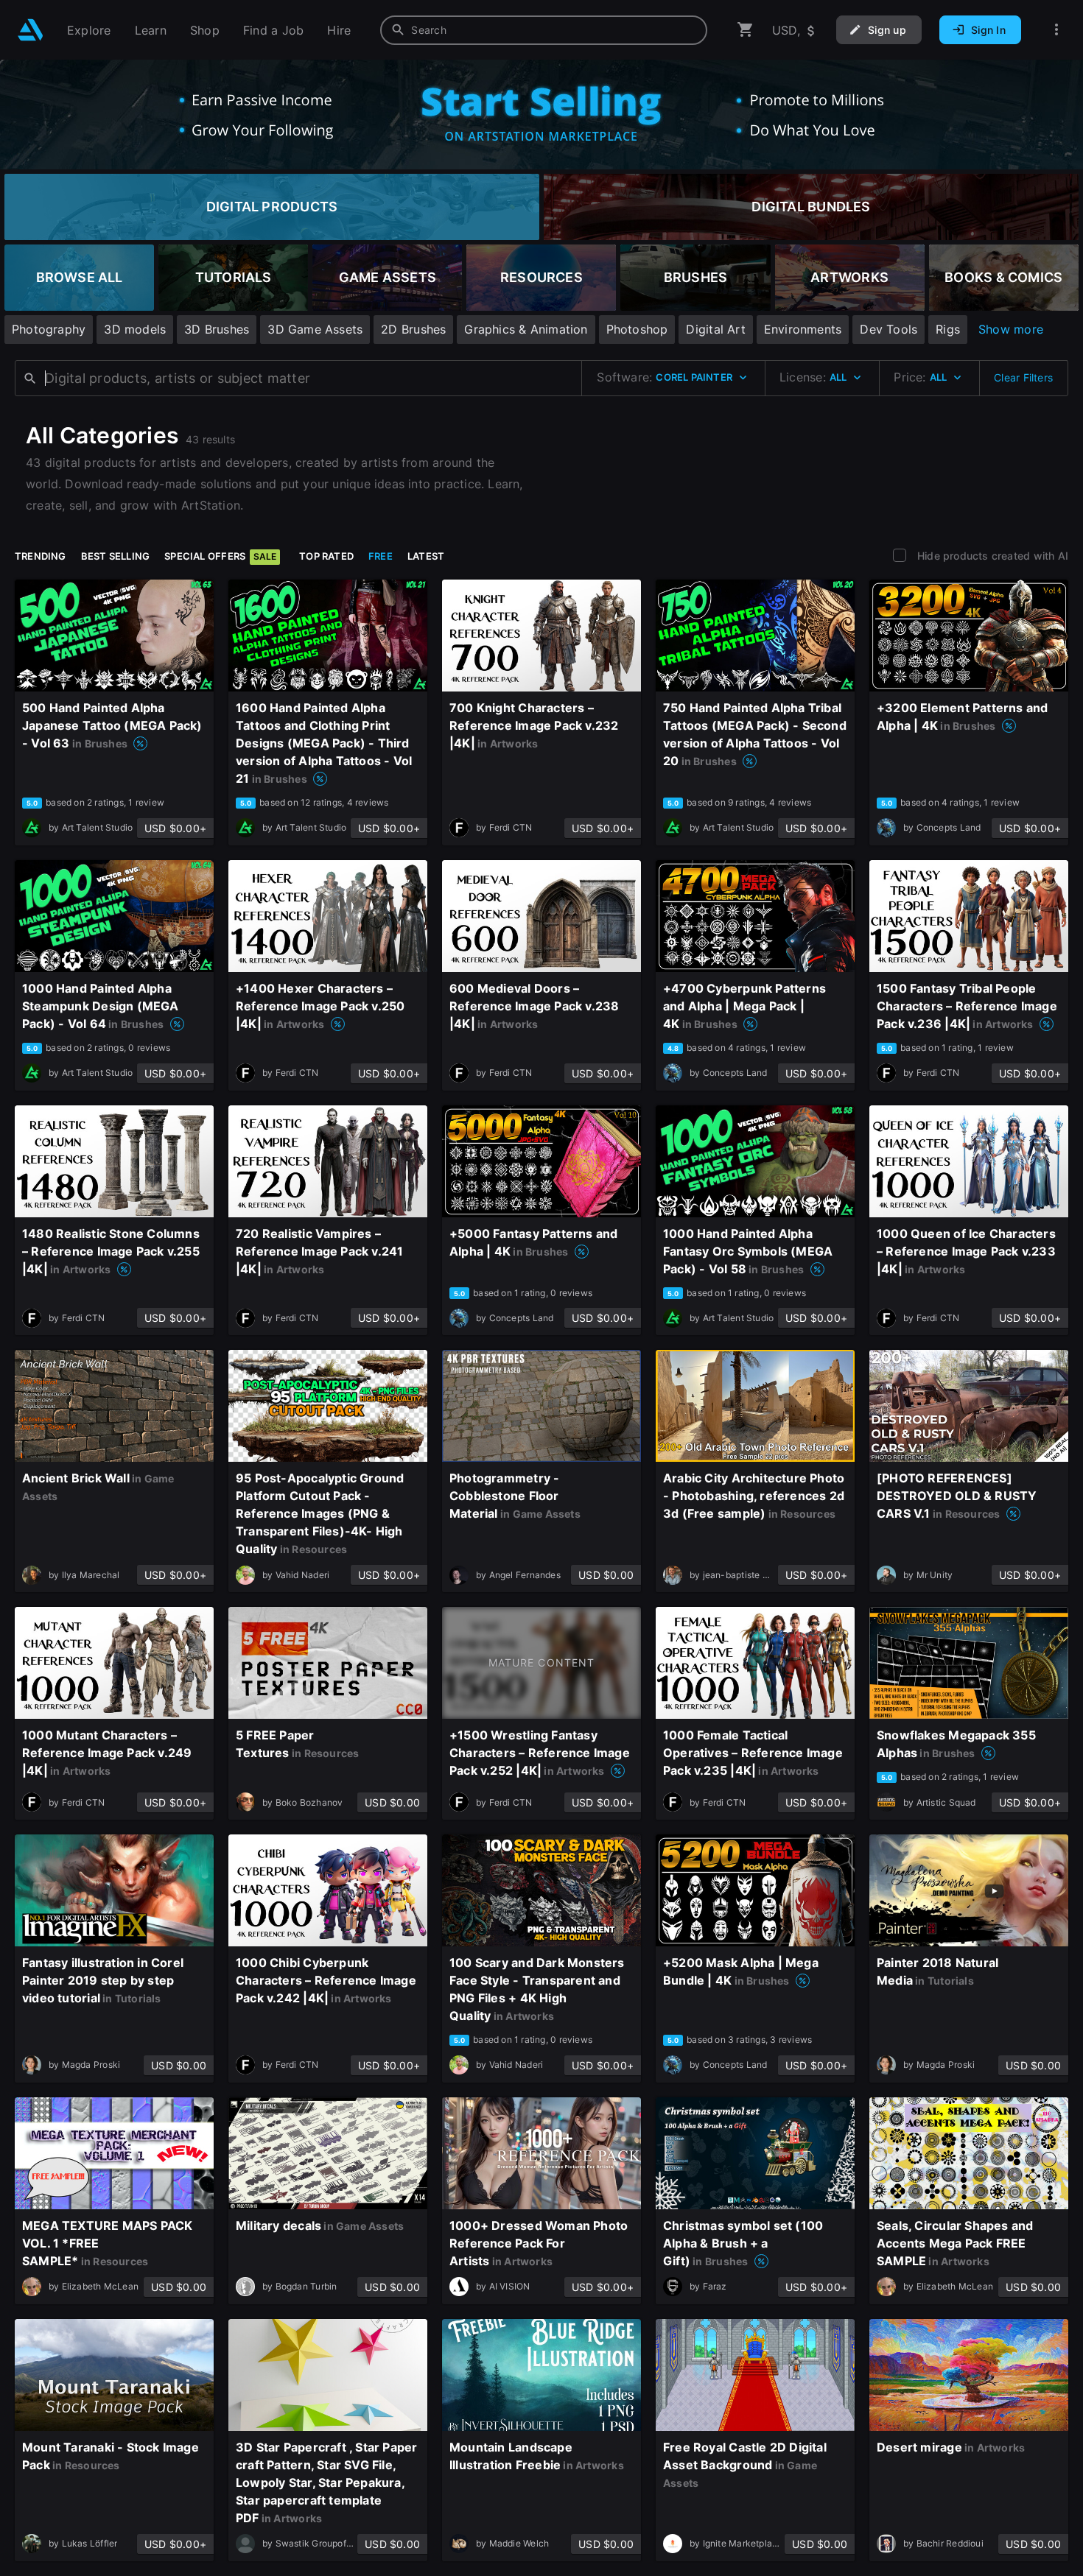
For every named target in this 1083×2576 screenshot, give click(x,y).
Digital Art (715, 329)
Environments (803, 329)
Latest (426, 556)
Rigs (948, 329)
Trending (41, 556)
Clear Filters (1023, 377)
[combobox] (544, 30)
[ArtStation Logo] (31, 30)
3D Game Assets (315, 329)
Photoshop (637, 329)
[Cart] (746, 30)
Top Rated (326, 556)
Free (381, 556)
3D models (135, 329)
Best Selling (116, 556)
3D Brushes (217, 329)
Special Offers (220, 556)
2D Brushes (413, 329)
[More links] (1056, 30)
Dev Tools (889, 329)
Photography (49, 329)
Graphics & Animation (526, 329)
